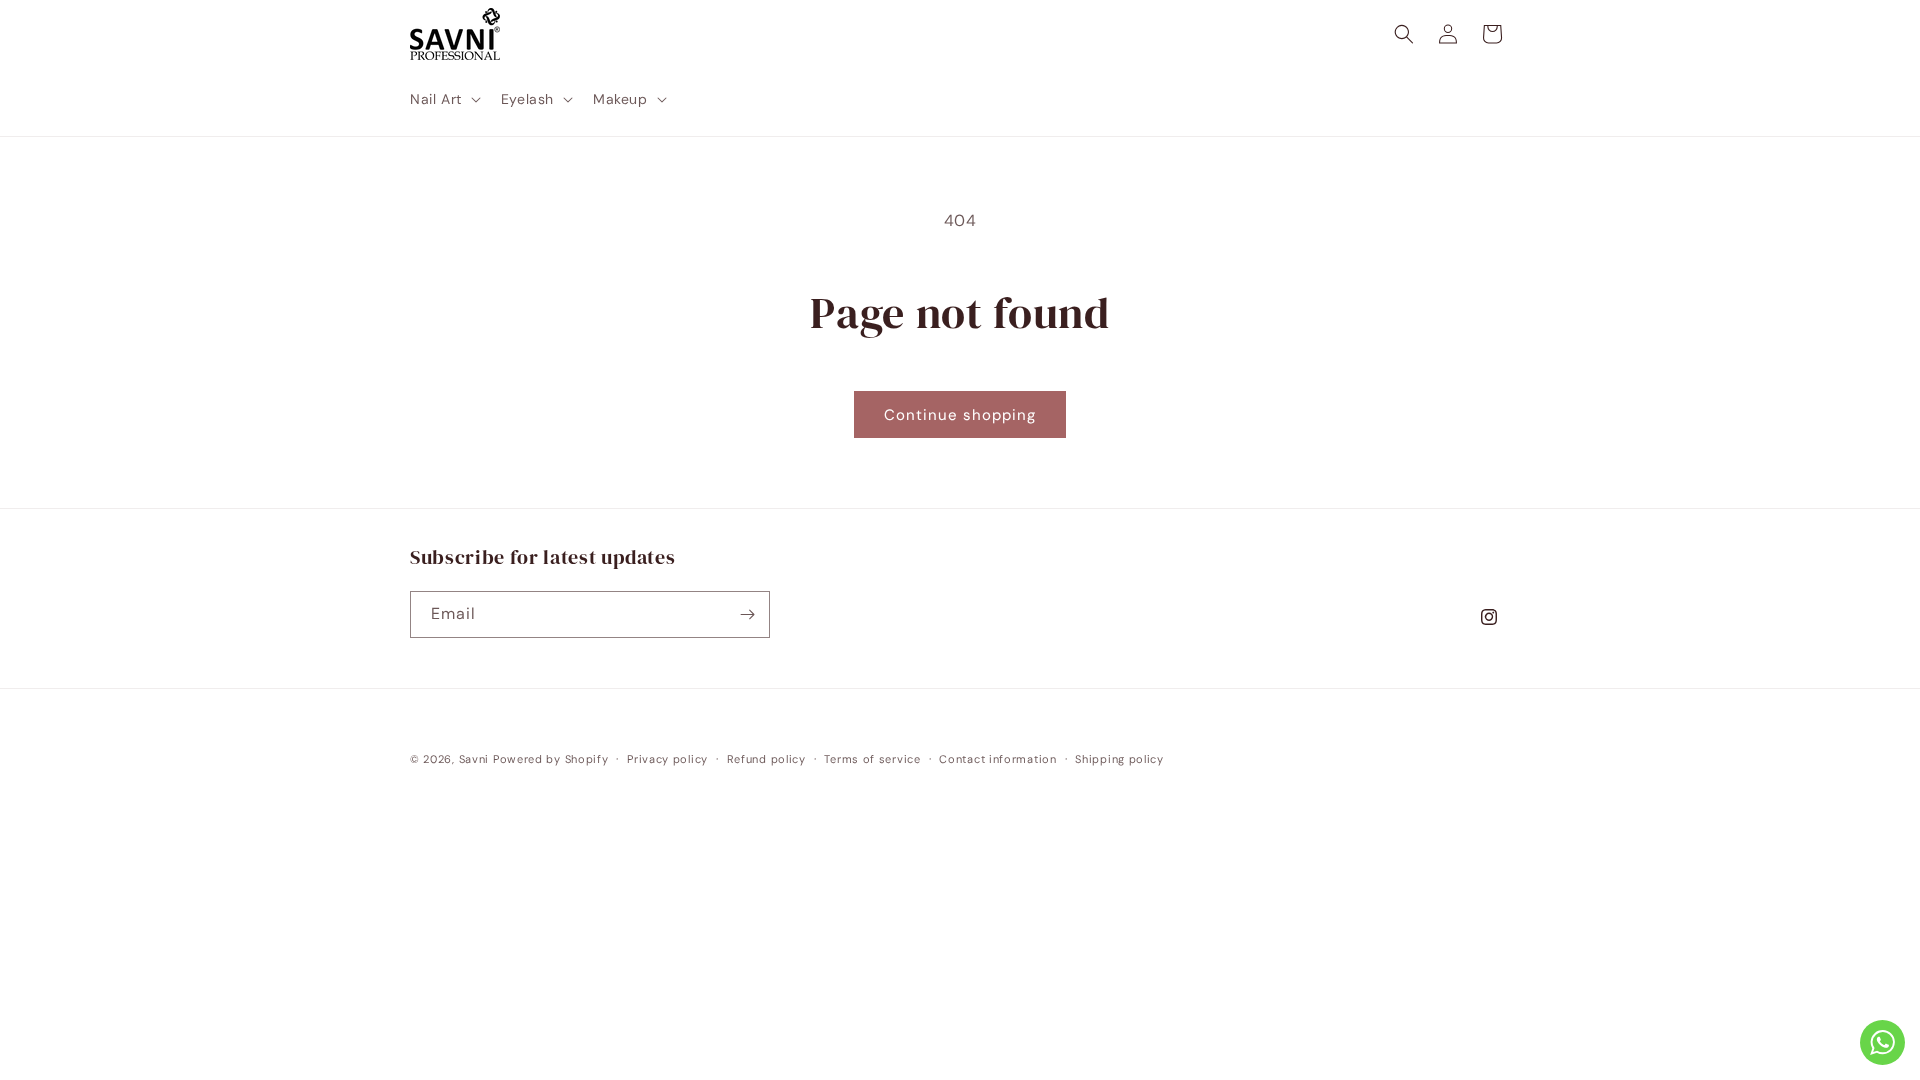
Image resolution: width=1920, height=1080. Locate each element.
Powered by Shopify (551, 759)
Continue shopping (960, 415)
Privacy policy (667, 759)
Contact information (997, 759)
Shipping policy (1119, 759)
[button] (443, 99)
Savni (474, 759)
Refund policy (766, 759)
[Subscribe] (747, 614)
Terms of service (872, 759)
